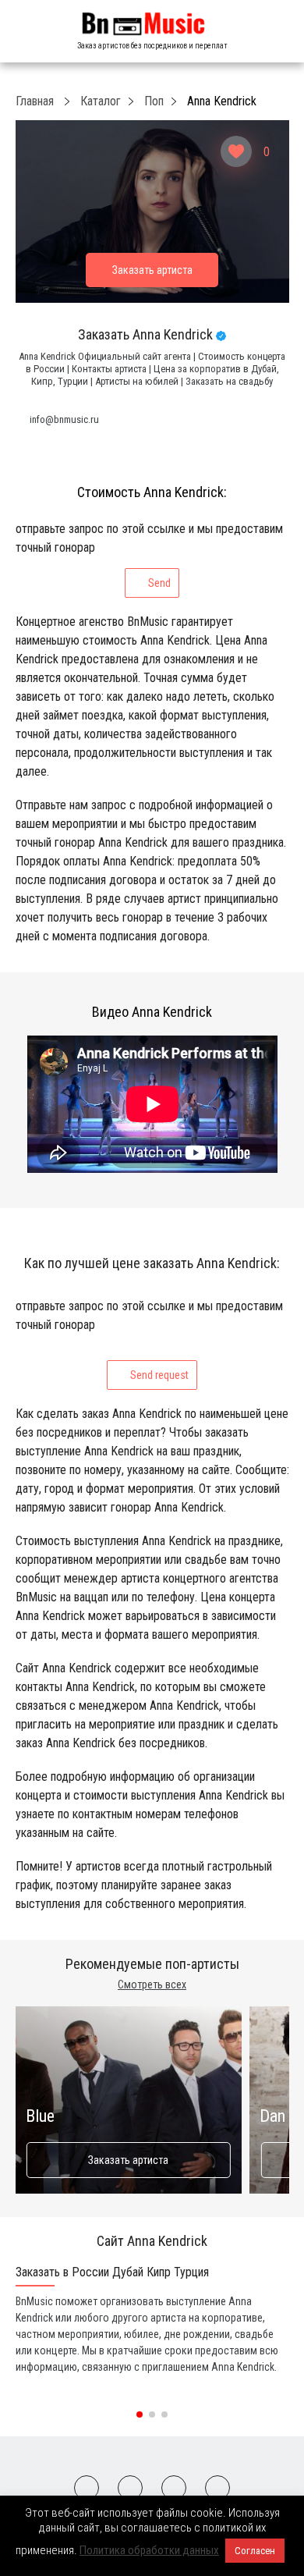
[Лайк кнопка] (236, 151)
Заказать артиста (128, 2160)
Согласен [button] (255, 2551)
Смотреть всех (152, 1984)
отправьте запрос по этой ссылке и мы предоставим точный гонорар (149, 555)
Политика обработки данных (149, 2550)
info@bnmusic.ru (64, 419)
